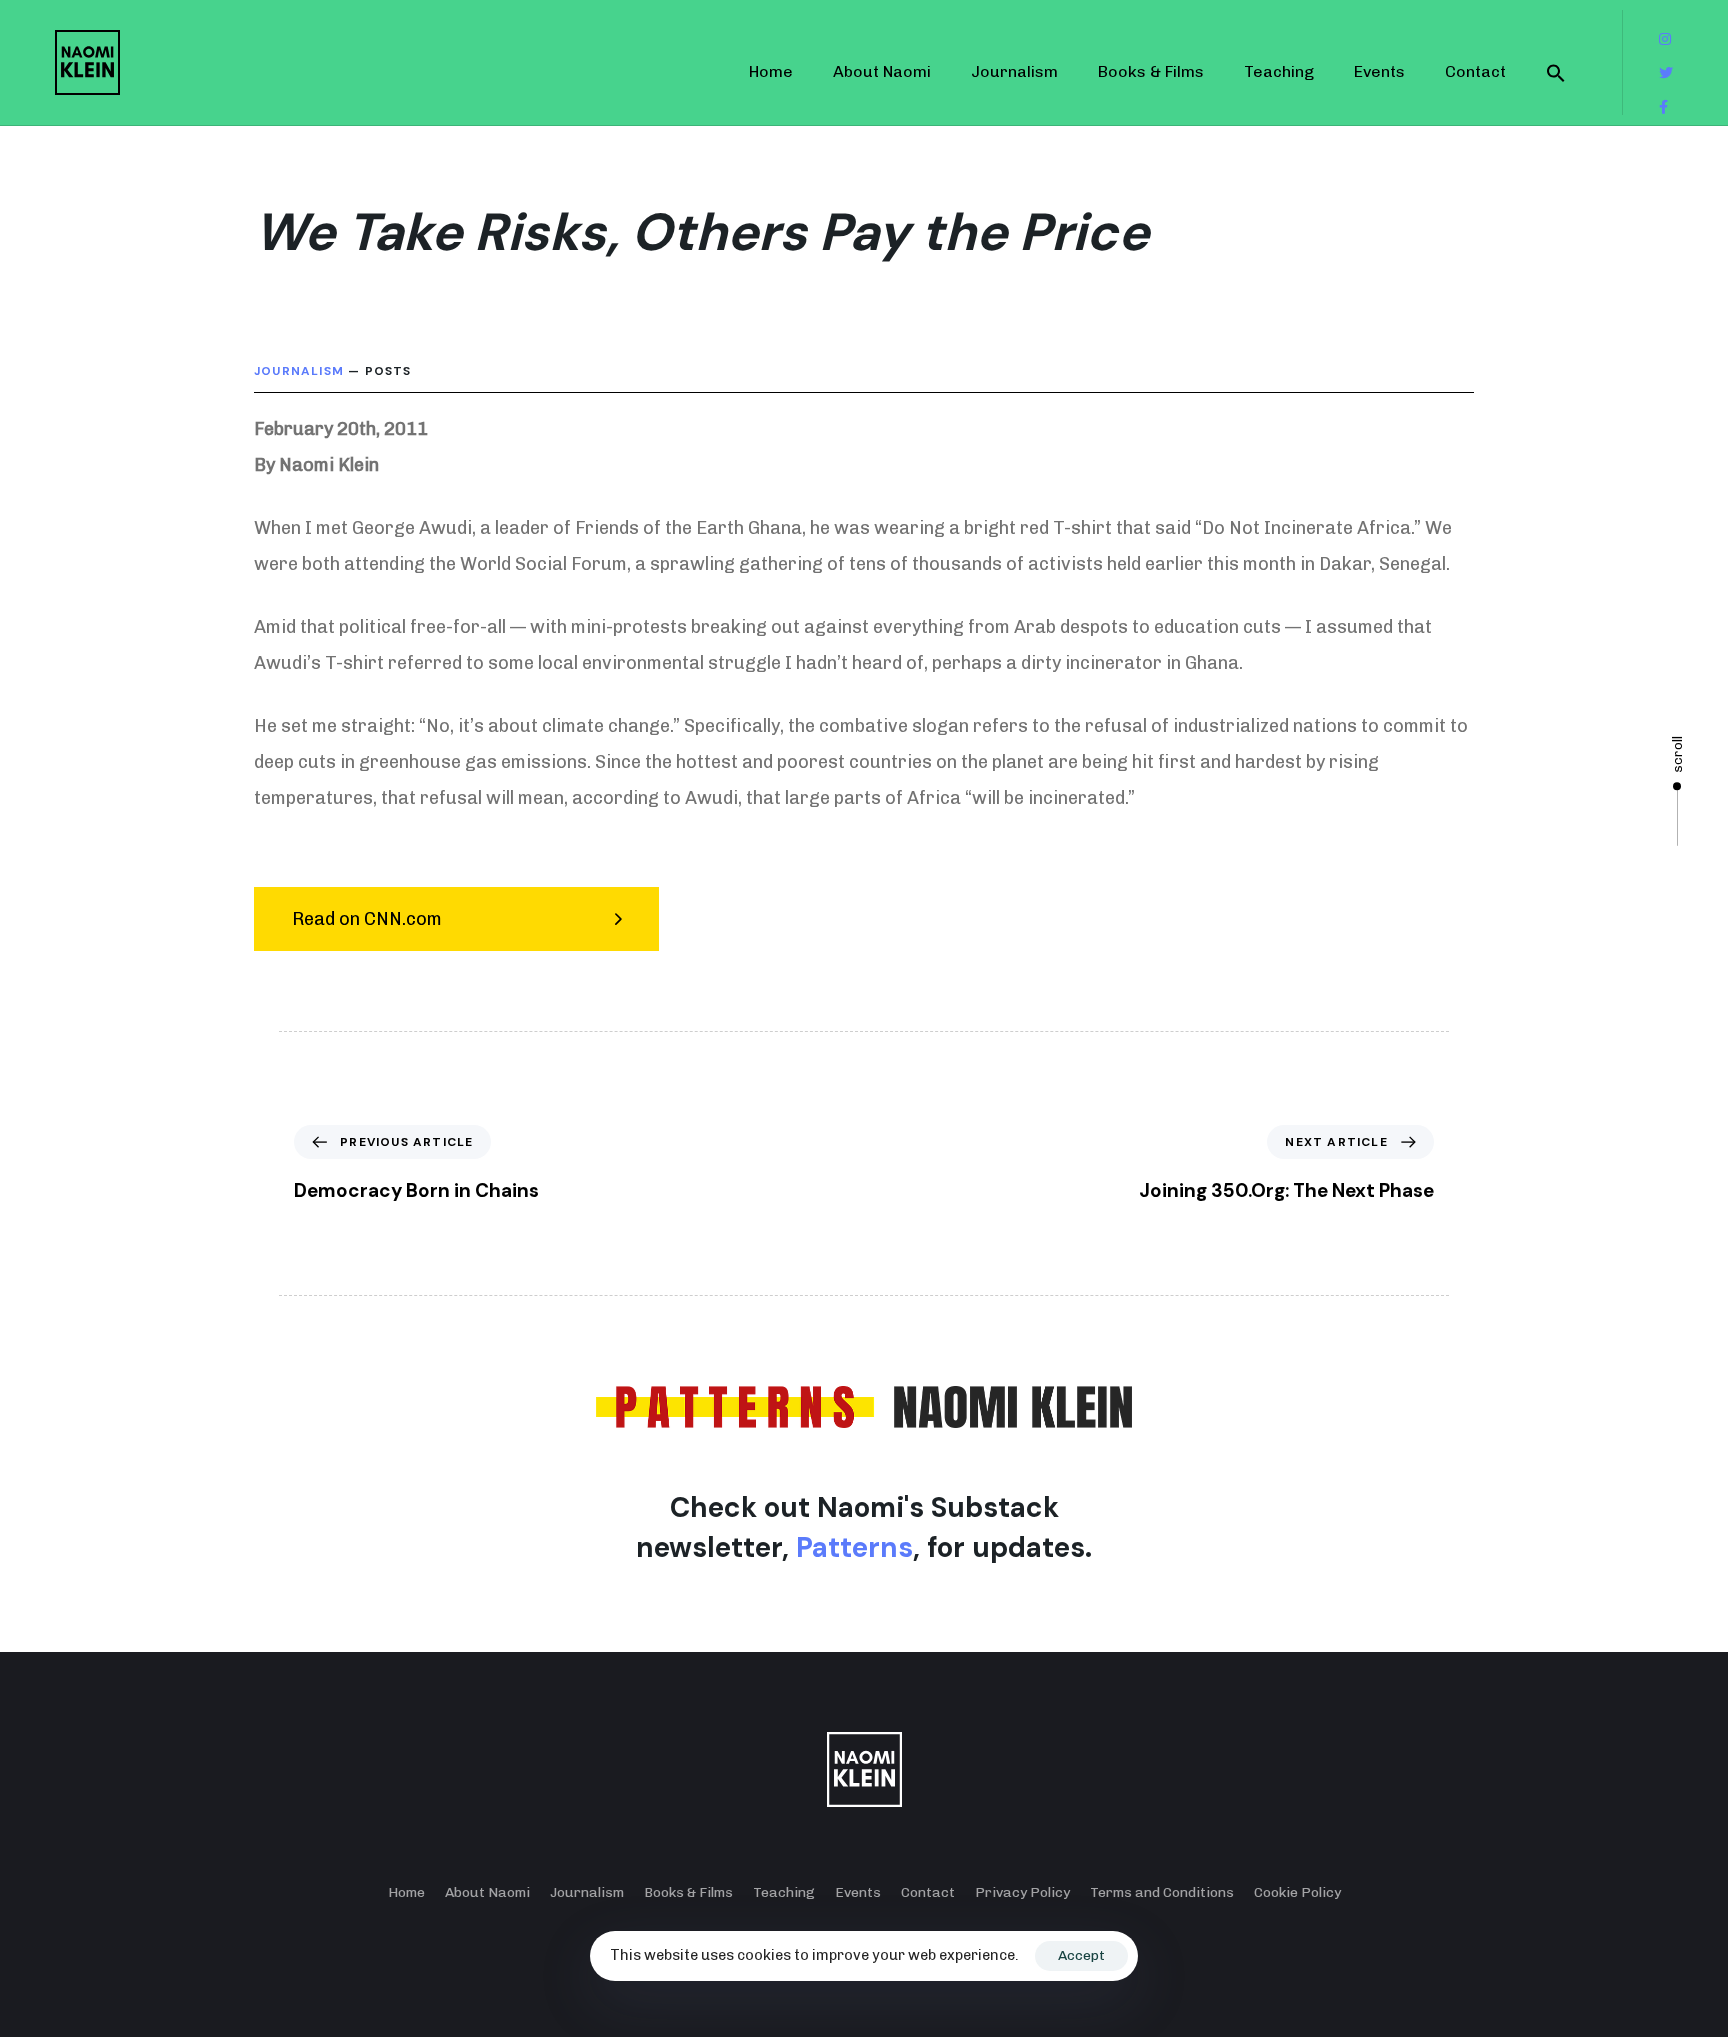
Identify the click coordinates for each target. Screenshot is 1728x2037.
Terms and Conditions (1162, 1892)
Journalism (1014, 71)
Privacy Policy (1022, 1892)
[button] (1556, 72)
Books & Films (1151, 71)
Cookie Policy (1297, 1892)
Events (1379, 71)
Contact (1475, 71)
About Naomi (882, 71)
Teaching (1279, 71)
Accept (1081, 1955)
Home (771, 71)
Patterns (854, 1547)
